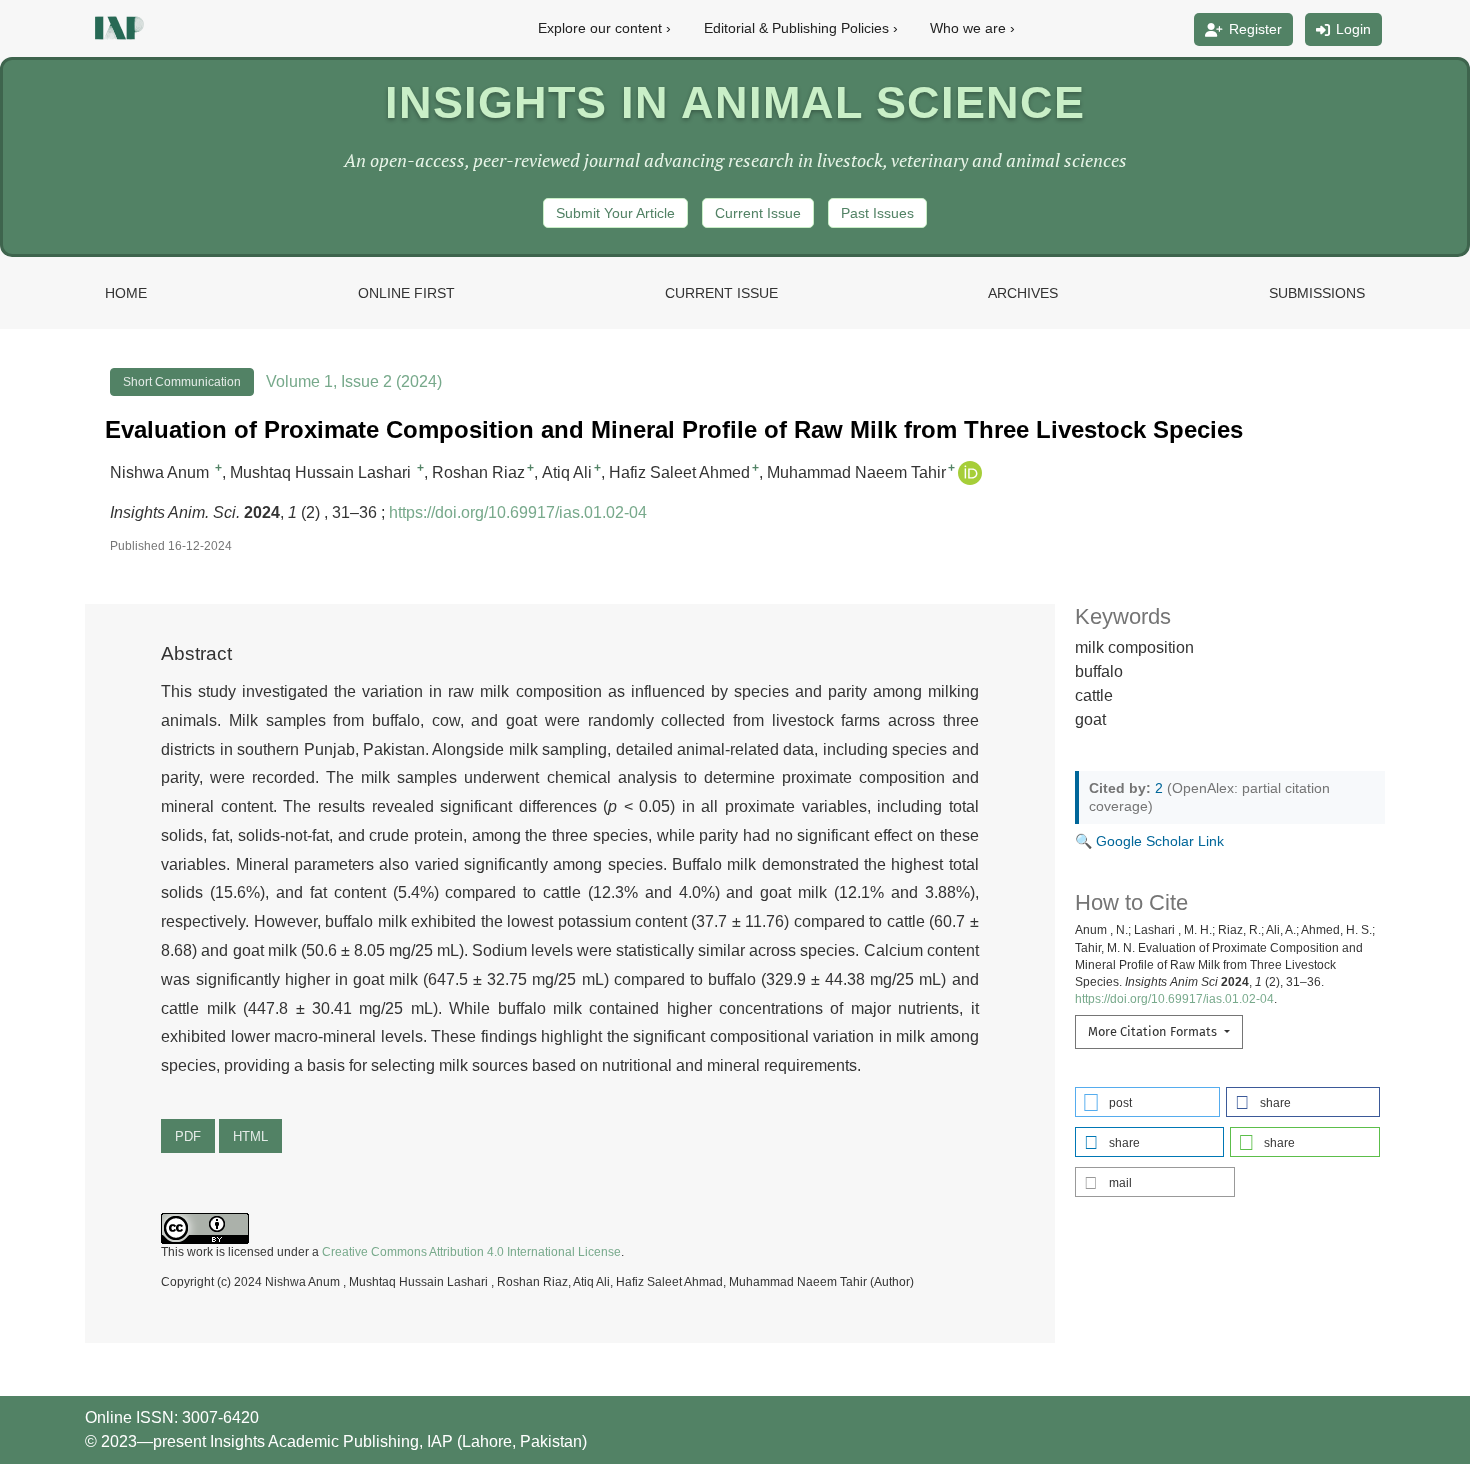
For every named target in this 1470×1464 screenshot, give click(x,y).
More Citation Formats (1154, 1031)
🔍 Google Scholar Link (1149, 841)
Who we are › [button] (972, 28)
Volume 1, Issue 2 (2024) (354, 381)
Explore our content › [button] (604, 28)
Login (1353, 29)
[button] (1148, 1102)
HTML (250, 1136)
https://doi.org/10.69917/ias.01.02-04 (518, 512)
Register (1255, 29)
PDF (188, 1136)
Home (126, 293)
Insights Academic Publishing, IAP (333, 1441)
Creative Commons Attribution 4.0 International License (471, 1252)
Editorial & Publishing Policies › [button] (801, 28)
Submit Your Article (615, 213)
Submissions (1317, 293)
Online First (406, 293)
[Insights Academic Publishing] (117, 27)
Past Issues (877, 213)
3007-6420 (220, 1417)
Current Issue (758, 213)
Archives (1023, 293)
